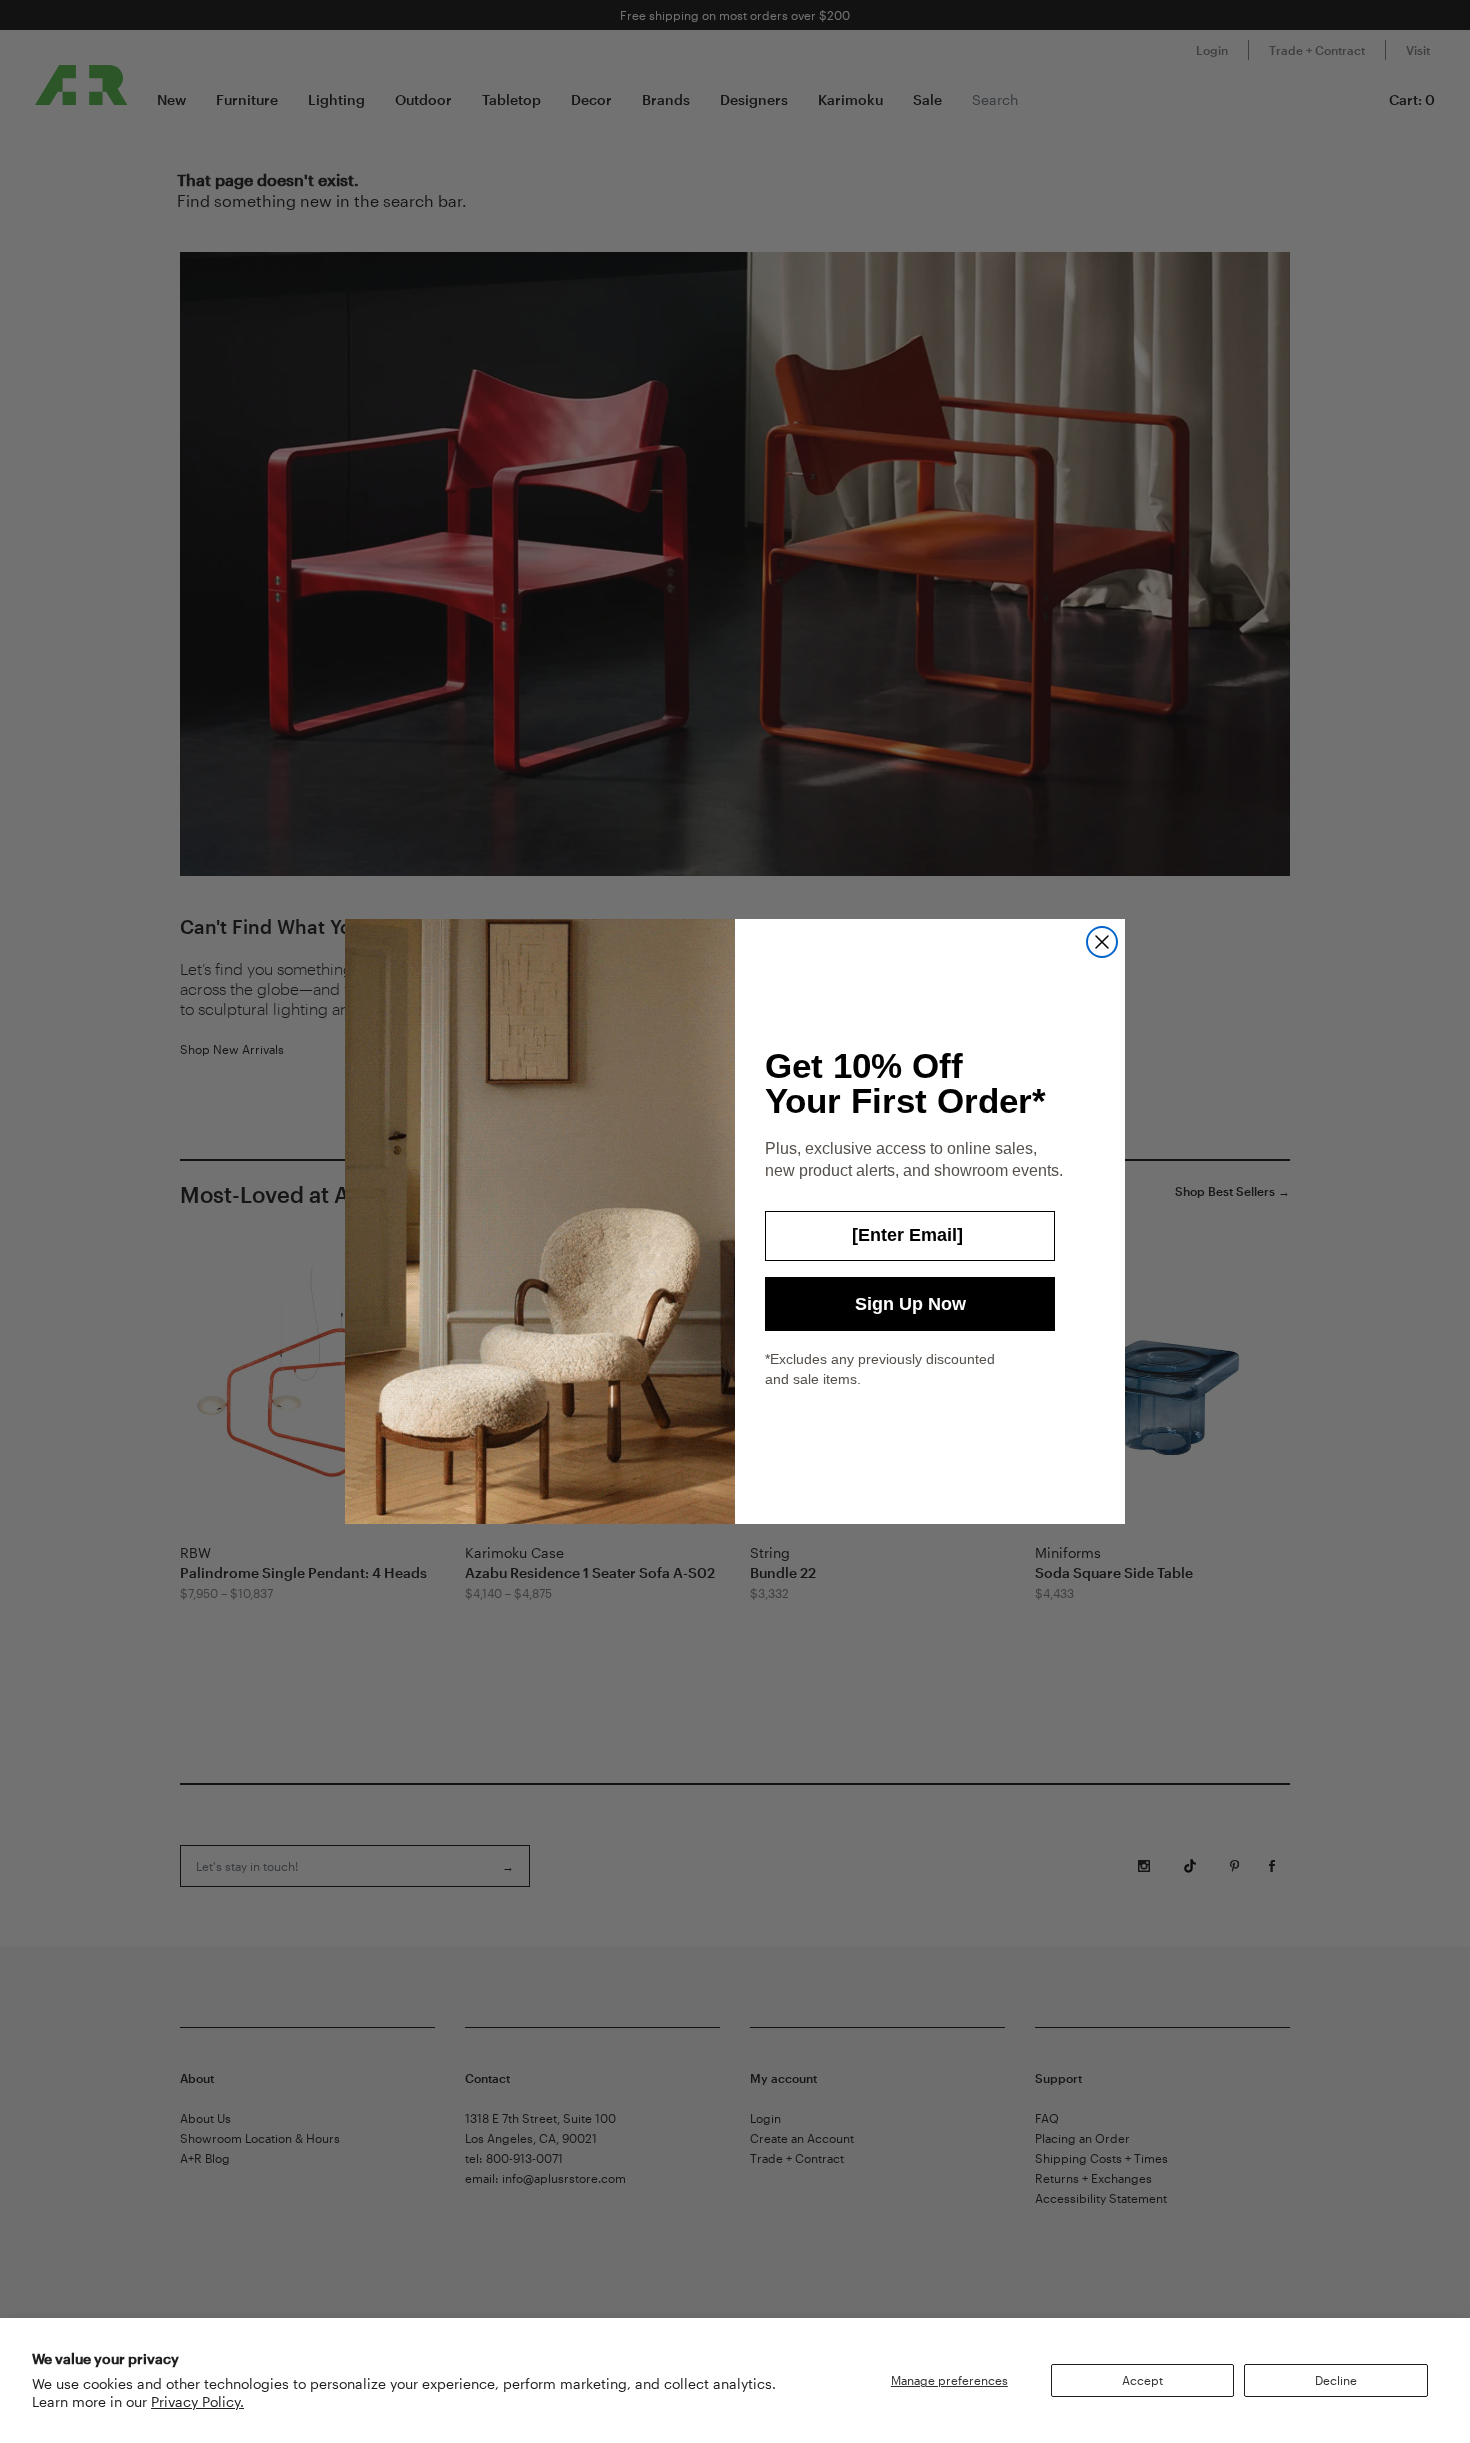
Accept (1142, 2380)
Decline (1336, 2380)
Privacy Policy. (197, 2401)
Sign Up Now (910, 1304)
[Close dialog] (1102, 942)
